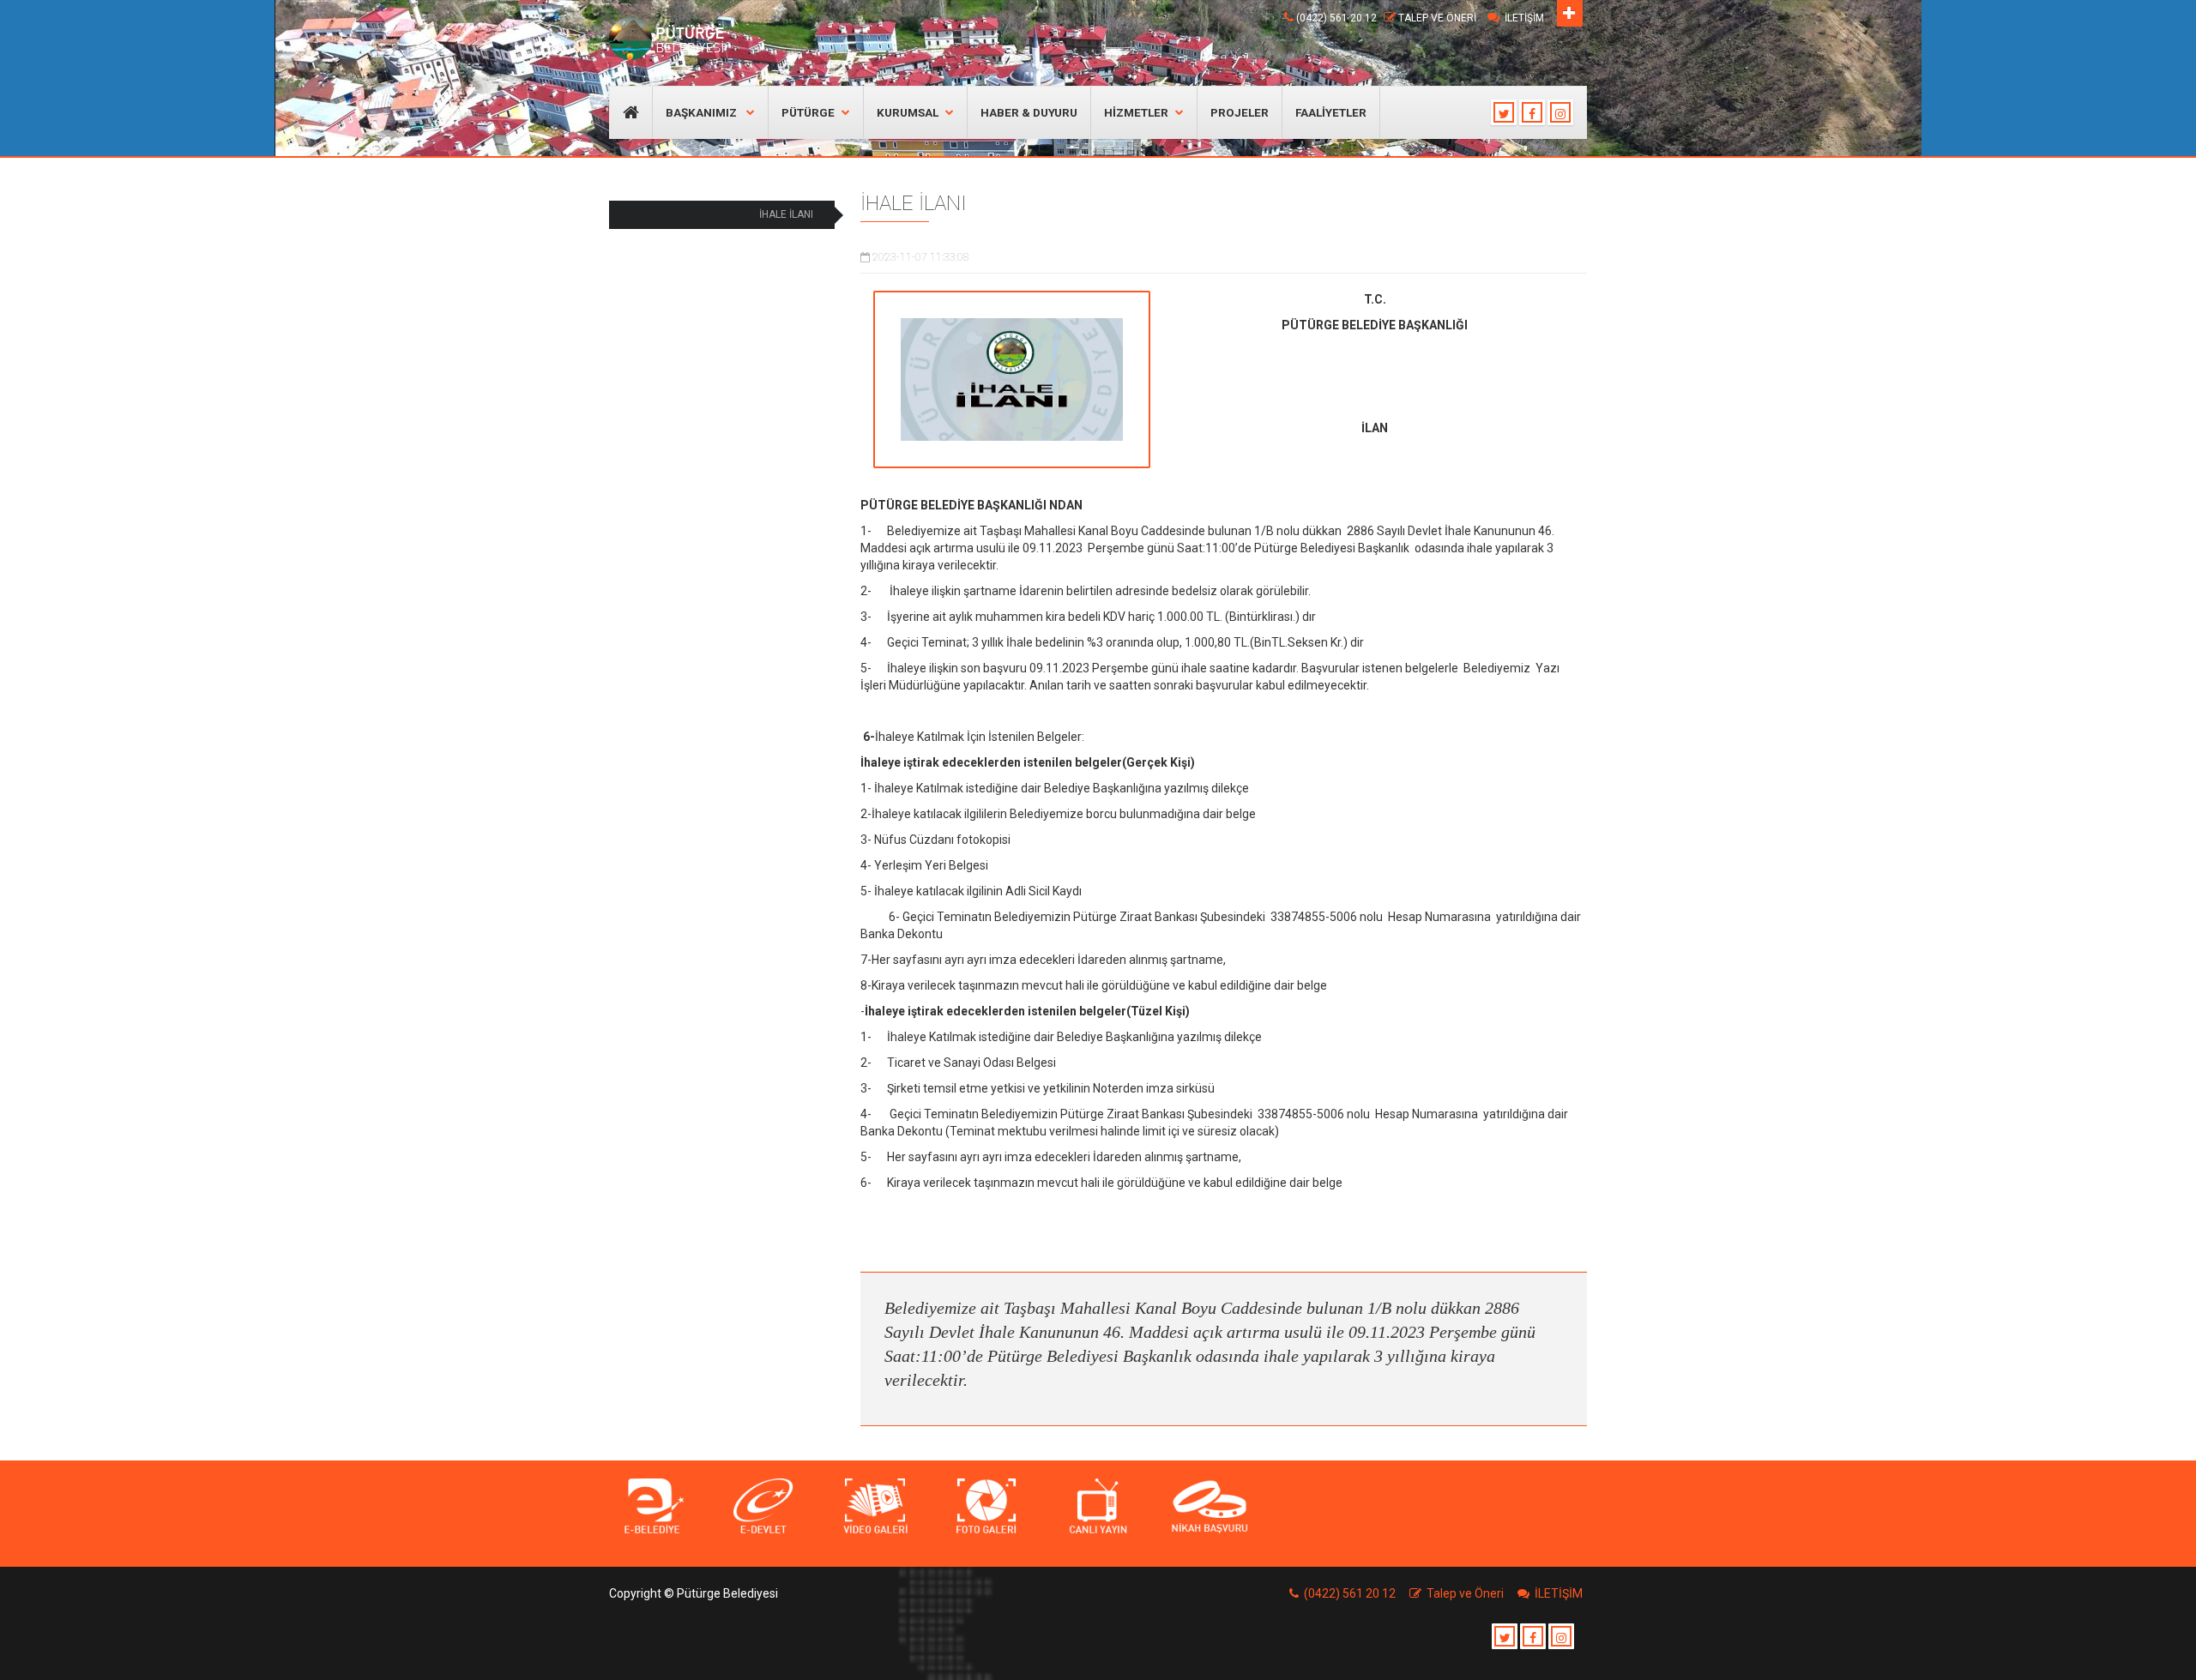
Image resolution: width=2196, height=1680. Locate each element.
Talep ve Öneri (1437, 18)
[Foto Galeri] (986, 1507)
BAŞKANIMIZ (703, 112)
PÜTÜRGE (808, 112)
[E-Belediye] (652, 1507)
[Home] (671, 39)
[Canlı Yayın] (1098, 1507)
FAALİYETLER (1331, 112)
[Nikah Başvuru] (1210, 1507)
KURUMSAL (908, 112)
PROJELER (1240, 112)
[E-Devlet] (763, 1507)
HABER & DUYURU (1029, 112)
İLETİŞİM (1524, 18)
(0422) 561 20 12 (1336, 18)
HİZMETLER (1136, 112)
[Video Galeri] (875, 1507)
